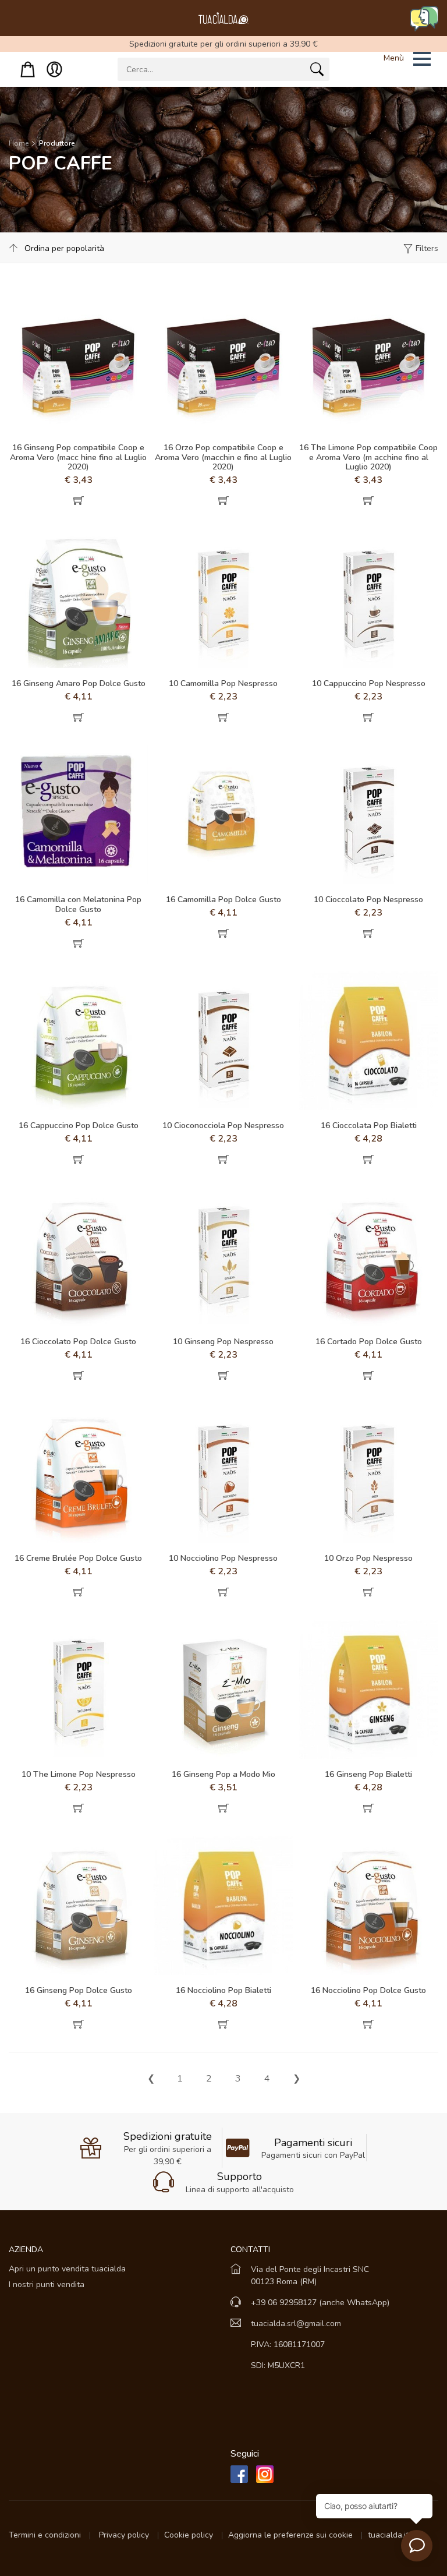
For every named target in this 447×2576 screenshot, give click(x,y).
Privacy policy (125, 2535)
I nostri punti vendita (47, 2285)
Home (19, 143)
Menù (394, 58)
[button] (392, 59)
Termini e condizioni (46, 2535)
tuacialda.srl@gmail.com (296, 2324)
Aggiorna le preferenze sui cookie (292, 2535)
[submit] (317, 72)
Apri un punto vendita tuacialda (67, 2269)
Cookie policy (190, 2535)
